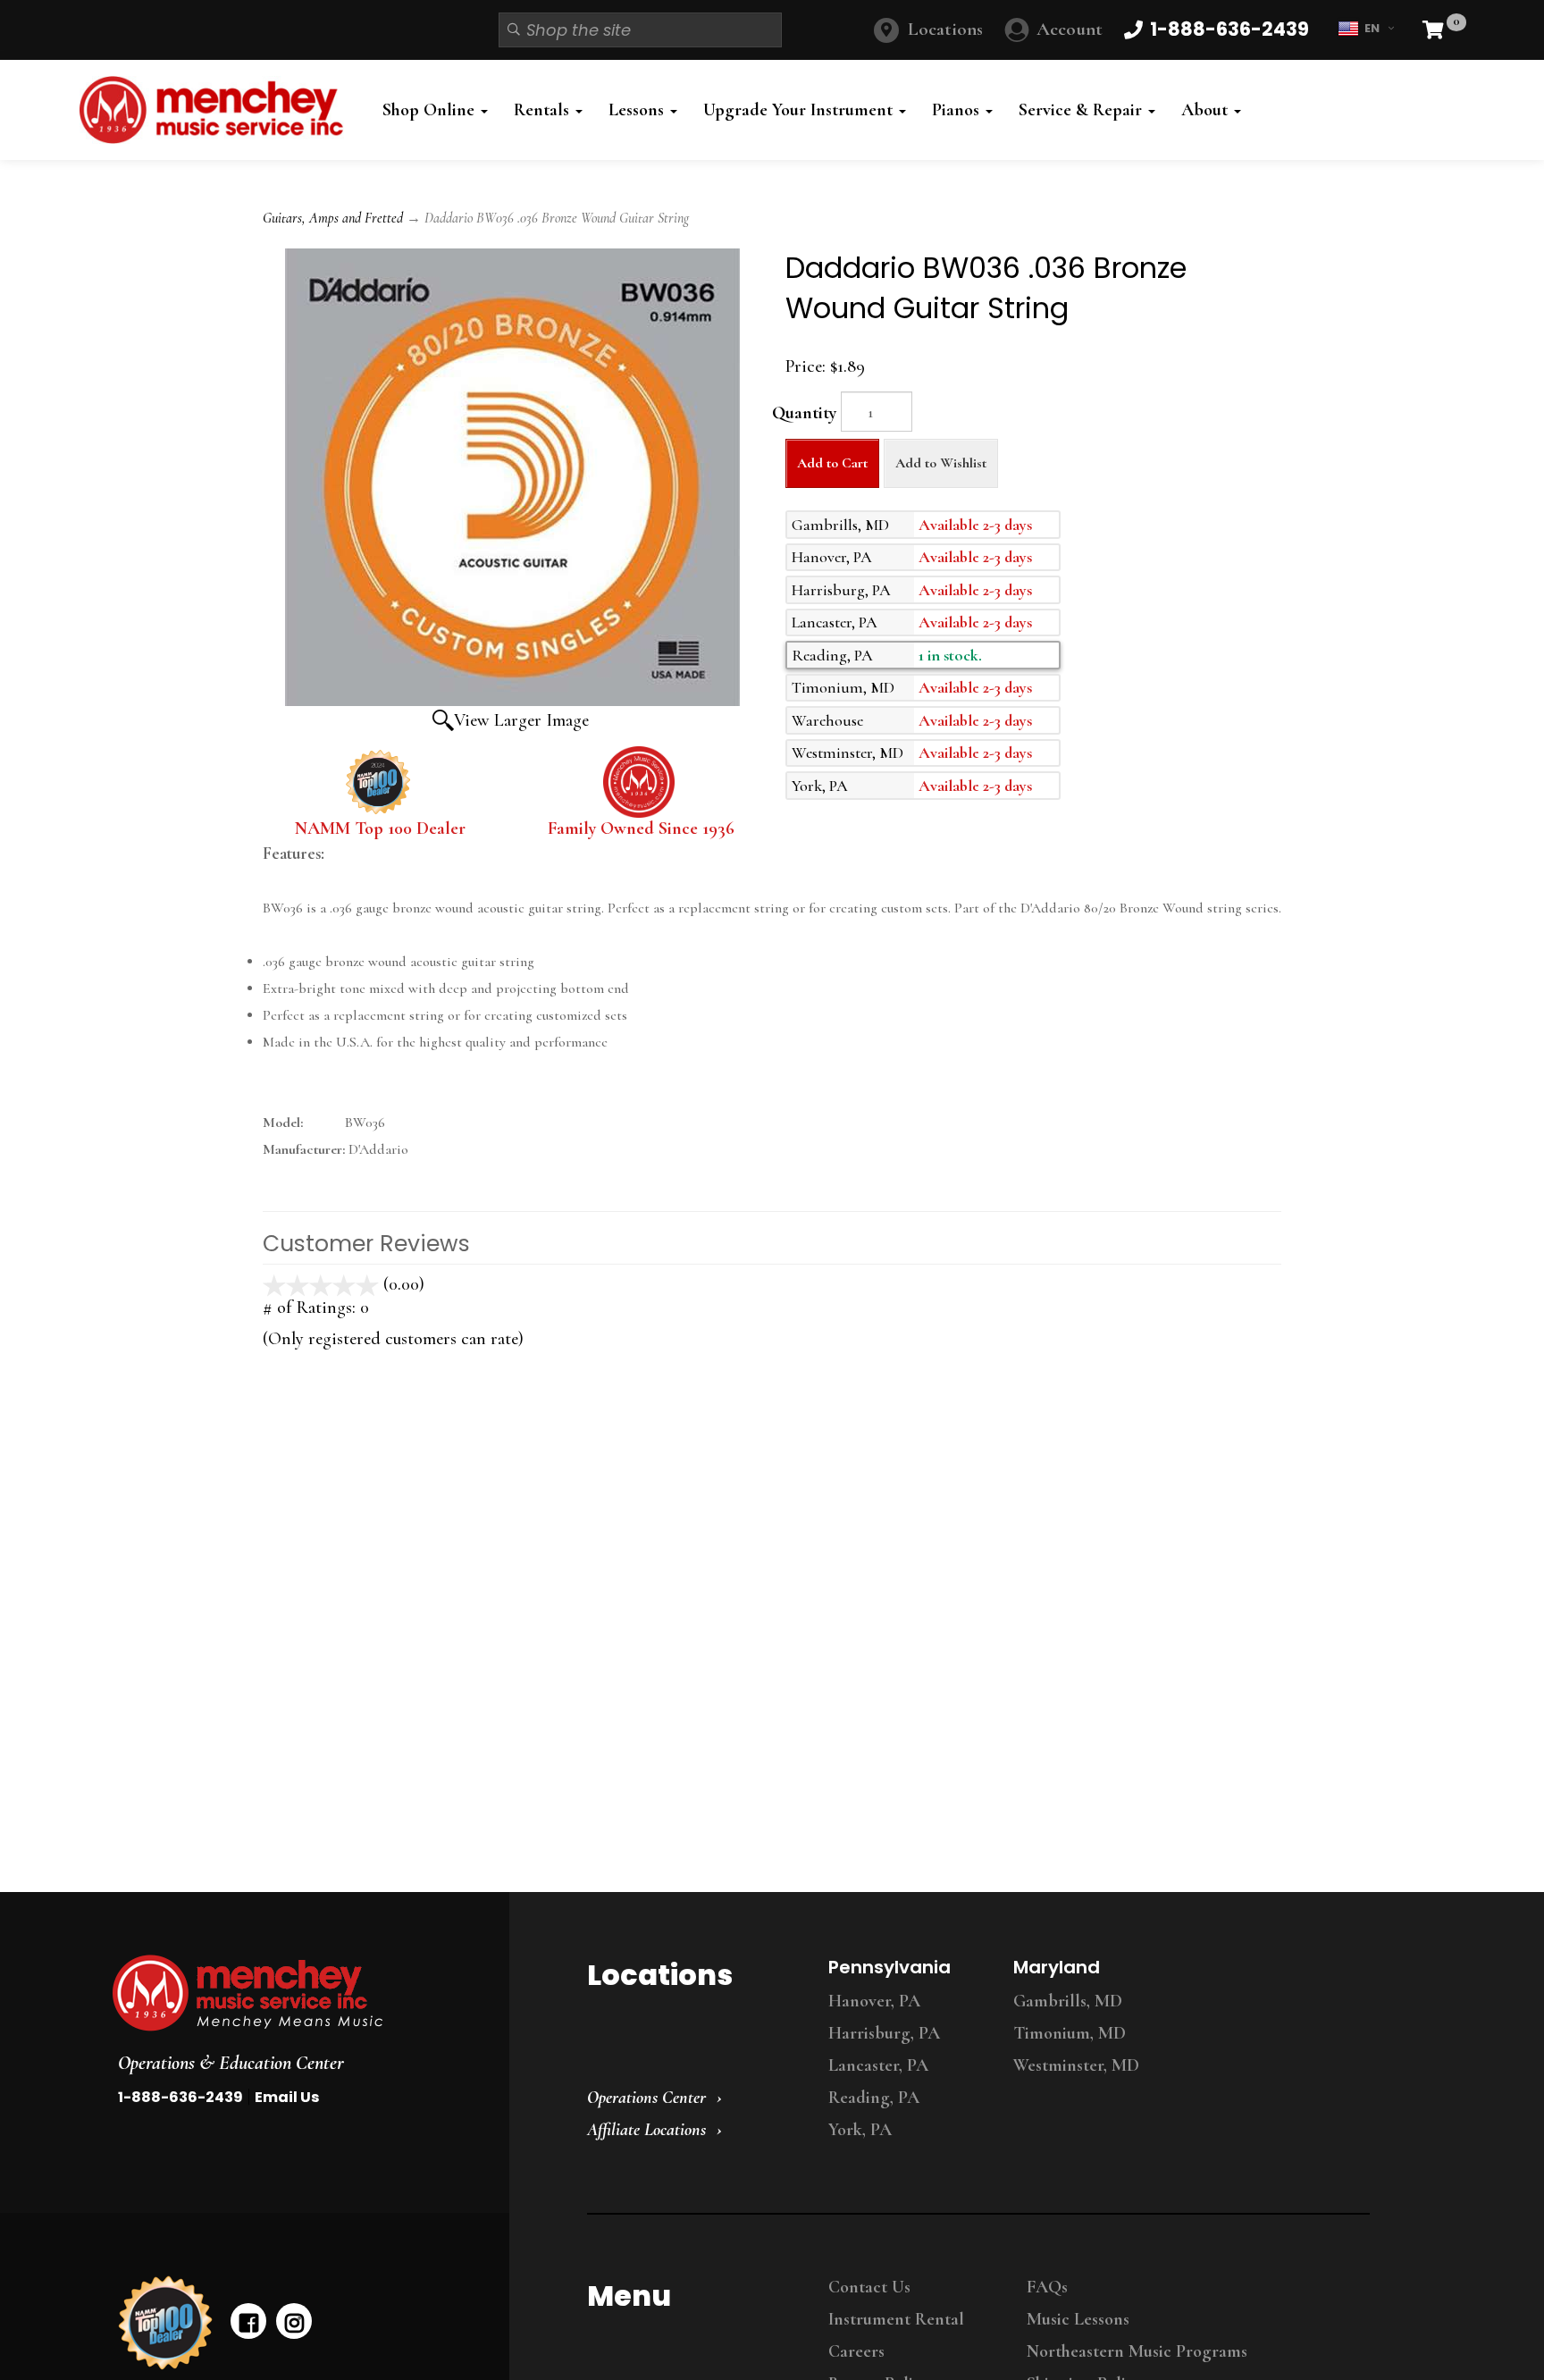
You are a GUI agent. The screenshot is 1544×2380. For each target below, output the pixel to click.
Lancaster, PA (878, 2065)
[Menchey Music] (294, 1993)
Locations (945, 29)
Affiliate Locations (646, 2130)
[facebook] (248, 2321)
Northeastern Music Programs (1137, 2351)
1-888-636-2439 (180, 2097)
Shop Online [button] (431, 110)
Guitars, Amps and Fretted (333, 218)
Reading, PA (874, 2098)
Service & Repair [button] (1082, 110)
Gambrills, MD (1068, 2001)
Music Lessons (1078, 2319)
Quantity (804, 413)
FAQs (1047, 2287)
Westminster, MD (1076, 2065)
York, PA (860, 2130)
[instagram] (294, 2321)
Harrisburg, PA (884, 2033)
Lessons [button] (638, 110)
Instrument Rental (896, 2319)
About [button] (1207, 110)
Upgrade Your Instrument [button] (800, 110)
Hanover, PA (874, 2001)
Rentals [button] (544, 110)
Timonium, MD (1070, 2033)
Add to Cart (832, 463)
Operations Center (646, 2098)
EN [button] (1372, 28)
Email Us (287, 2097)
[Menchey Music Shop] (217, 110)
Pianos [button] (958, 110)
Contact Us (869, 2287)
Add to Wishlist (941, 463)
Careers (856, 2351)
